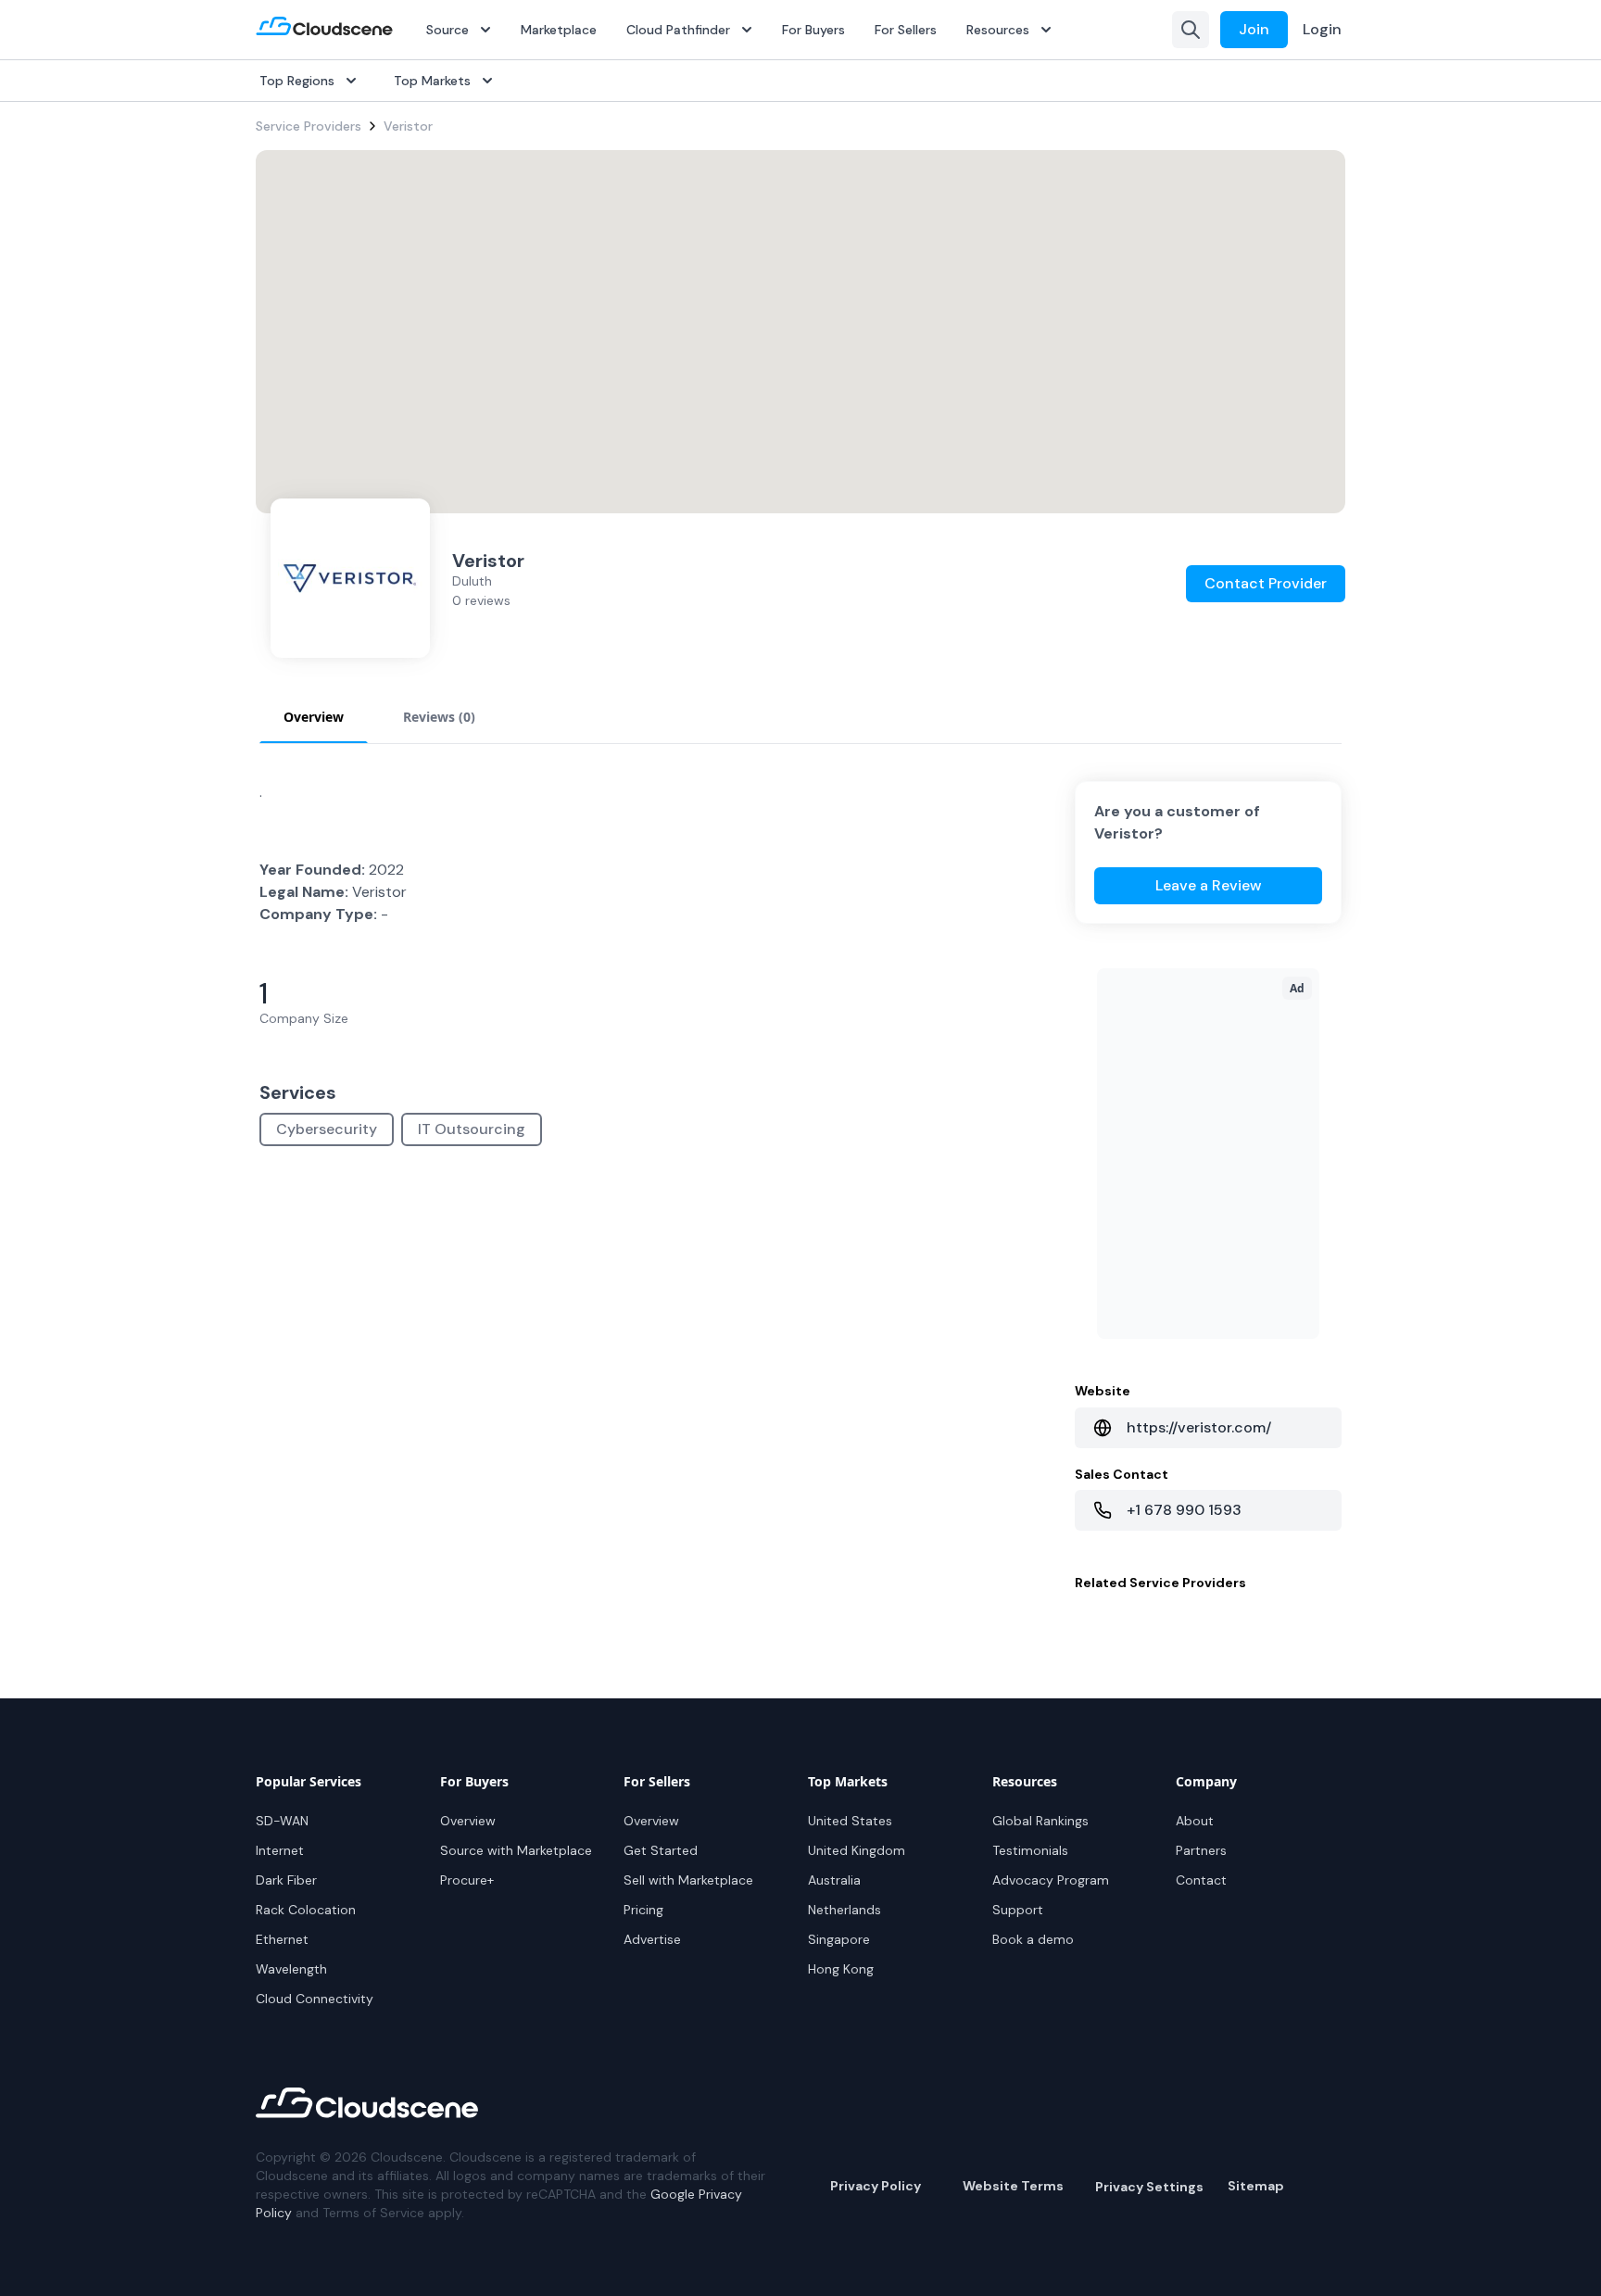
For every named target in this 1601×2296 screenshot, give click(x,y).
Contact (1201, 1880)
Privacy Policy (876, 2186)
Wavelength (291, 1969)
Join (1254, 29)
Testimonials (1030, 1850)
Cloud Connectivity (315, 1999)
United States (850, 1821)
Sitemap (1256, 2186)
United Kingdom (857, 1850)
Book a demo (1033, 1939)
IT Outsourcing (472, 1129)
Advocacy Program (1051, 1880)
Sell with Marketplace (688, 1880)
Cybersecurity (327, 1129)
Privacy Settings (1149, 2187)
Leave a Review (1209, 885)
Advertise (652, 1939)
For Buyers (813, 30)
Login (1322, 29)
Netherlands (845, 1910)
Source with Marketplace (516, 1850)
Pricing (643, 1910)
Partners (1201, 1850)
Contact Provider (1266, 583)
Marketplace (559, 30)
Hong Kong (841, 1969)
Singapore (839, 1939)
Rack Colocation (306, 1910)
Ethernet (282, 1939)
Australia (834, 1880)
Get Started (661, 1850)
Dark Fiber (286, 1880)
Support (1018, 1910)
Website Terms (1013, 2186)
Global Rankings (1040, 1821)
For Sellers (906, 30)
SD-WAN (282, 1821)
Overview (468, 1821)
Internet (280, 1850)
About (1195, 1821)
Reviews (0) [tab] (439, 717)
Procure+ (467, 1880)
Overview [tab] (314, 717)
